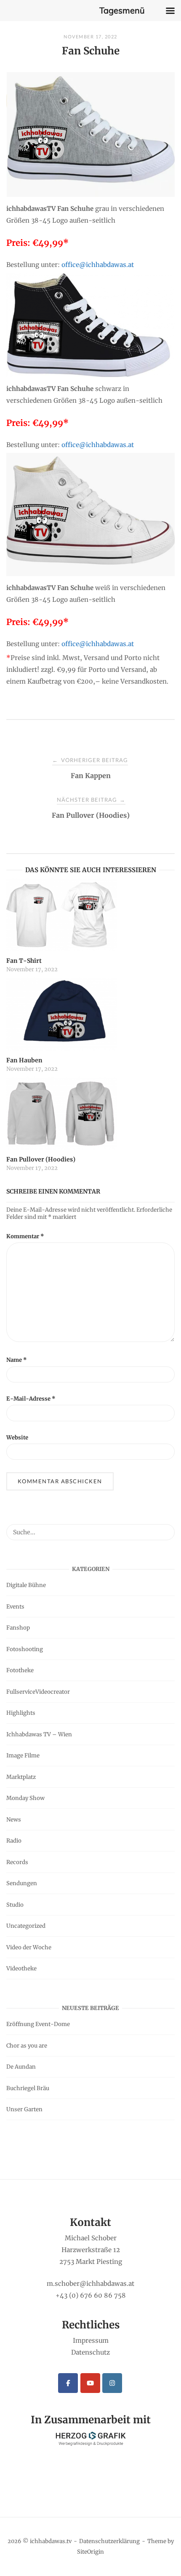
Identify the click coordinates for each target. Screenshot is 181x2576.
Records (17, 1862)
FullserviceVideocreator (38, 1692)
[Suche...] (165, 1528)
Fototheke (20, 1670)
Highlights (21, 1713)
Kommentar (25, 1236)
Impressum (91, 2340)
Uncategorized (26, 1926)
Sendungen (22, 1883)
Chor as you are (27, 2046)
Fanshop (18, 1628)
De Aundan (21, 2067)
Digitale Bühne (26, 1585)
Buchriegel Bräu (28, 2088)
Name (17, 1360)
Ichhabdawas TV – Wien (39, 1734)
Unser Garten (24, 2109)
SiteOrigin (90, 2552)
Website (17, 1438)
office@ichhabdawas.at (98, 265)
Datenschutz (90, 2352)
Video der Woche (29, 1947)
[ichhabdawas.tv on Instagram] (112, 2383)
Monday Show (25, 1798)
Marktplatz (21, 1777)
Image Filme (23, 1756)
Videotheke (21, 1968)
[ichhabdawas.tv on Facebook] (68, 2383)
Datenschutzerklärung (109, 2541)
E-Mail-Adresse (31, 1399)
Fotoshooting (25, 1649)
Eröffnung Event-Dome (38, 2024)
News (14, 1820)
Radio (14, 1841)
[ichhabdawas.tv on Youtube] (90, 2383)
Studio (15, 1905)
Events (15, 1607)
